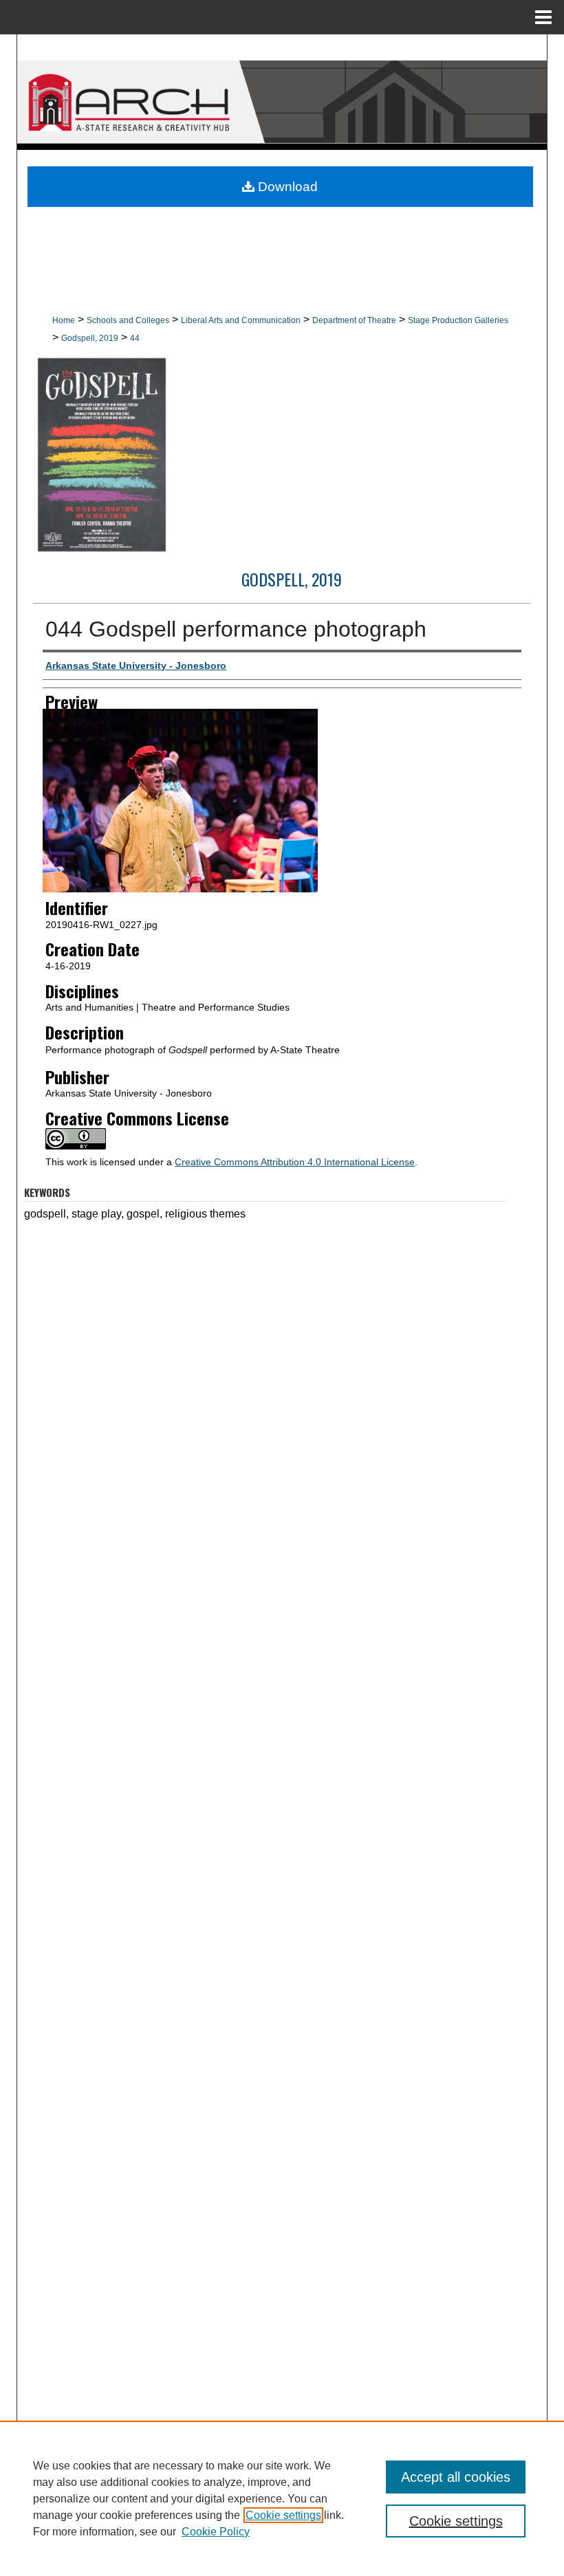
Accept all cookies (456, 2477)
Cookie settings (283, 2515)
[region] (282, 2498)
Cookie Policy (216, 2532)
